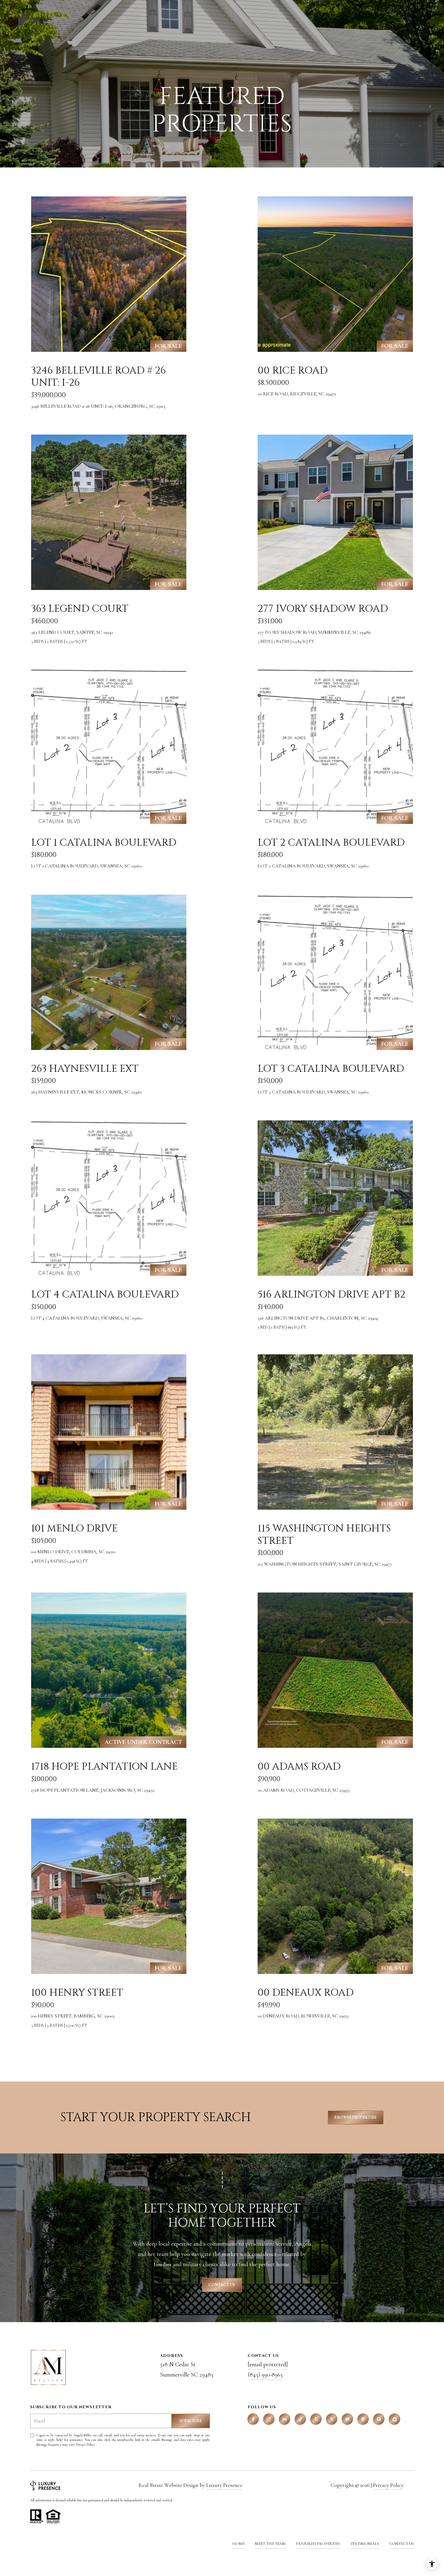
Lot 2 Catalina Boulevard (331, 843)
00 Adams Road (299, 1767)
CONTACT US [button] (222, 2285)
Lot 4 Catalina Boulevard (105, 1294)
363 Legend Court (80, 609)
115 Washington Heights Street (324, 1535)
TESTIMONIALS (365, 2544)
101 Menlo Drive (74, 1528)
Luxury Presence (224, 2485)
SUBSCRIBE (191, 2421)
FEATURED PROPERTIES (318, 2544)
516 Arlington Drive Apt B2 (331, 1294)
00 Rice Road (293, 371)
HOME (238, 2544)
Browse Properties (356, 2117)
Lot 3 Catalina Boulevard (331, 1069)
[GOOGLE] (379, 2419)
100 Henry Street (77, 1993)
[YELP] (316, 2419)
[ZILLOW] (394, 2419)
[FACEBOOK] (253, 2419)
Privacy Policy (85, 2445)
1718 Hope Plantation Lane (104, 1767)
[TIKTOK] (300, 2419)
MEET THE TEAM (270, 2544)
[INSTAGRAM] (269, 2419)
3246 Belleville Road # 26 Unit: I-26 (98, 377)
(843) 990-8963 (265, 2375)
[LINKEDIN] (285, 2419)
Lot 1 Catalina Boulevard (104, 843)
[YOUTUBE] (347, 2419)
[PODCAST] (363, 2419)
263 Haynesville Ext (85, 1069)
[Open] (109, 274)
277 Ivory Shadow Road (323, 609)
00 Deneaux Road (306, 1993)
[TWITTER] (332, 2419)
